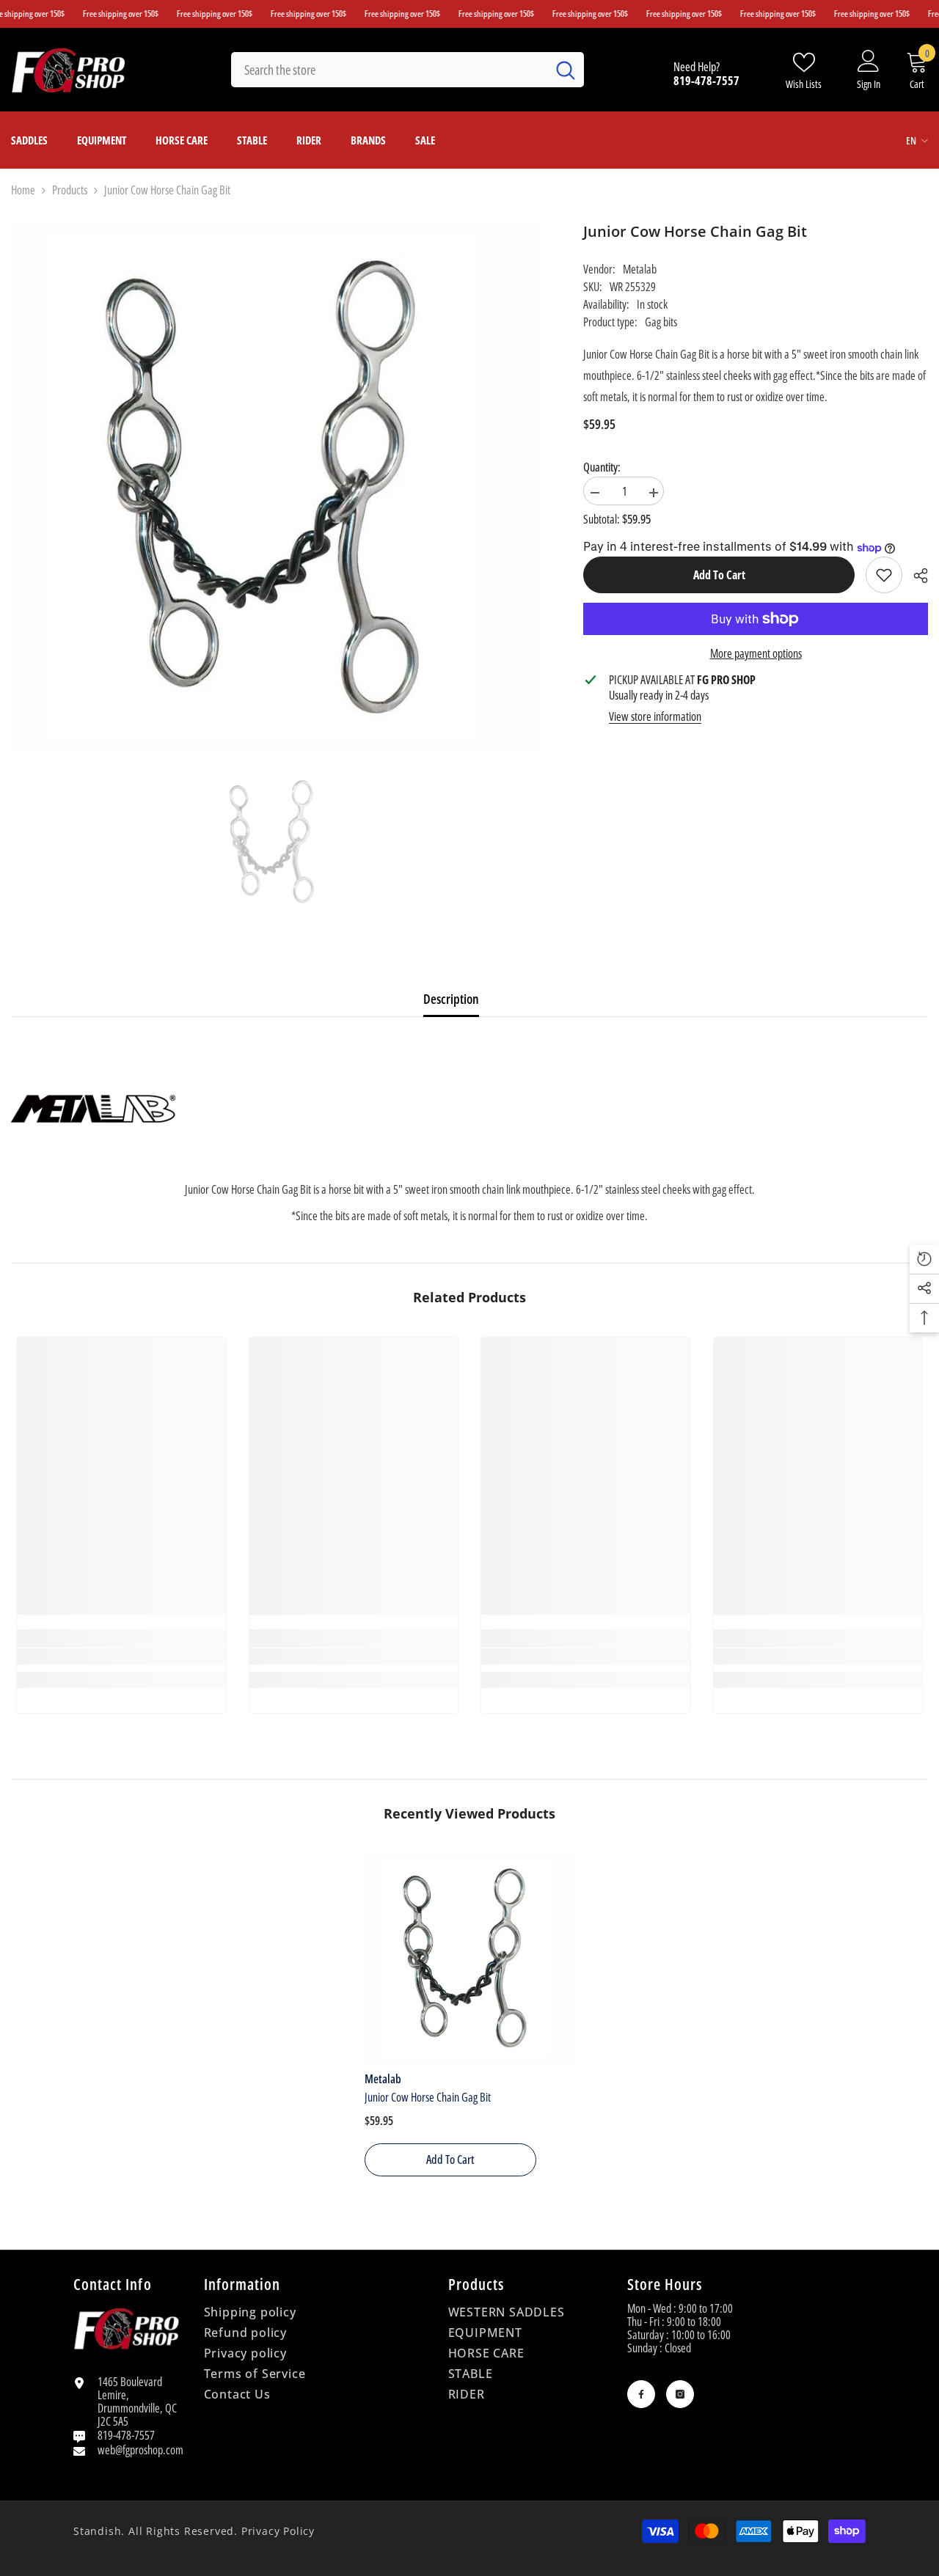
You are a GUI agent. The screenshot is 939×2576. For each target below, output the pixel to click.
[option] (275, 842)
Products (70, 190)
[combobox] (389, 70)
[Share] (915, 576)
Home (23, 190)
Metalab (640, 269)
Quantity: (602, 467)
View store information (655, 716)
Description (451, 999)
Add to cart (719, 575)
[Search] (408, 70)
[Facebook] (641, 2394)
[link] (884, 575)
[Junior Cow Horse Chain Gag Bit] (470, 1958)
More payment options (756, 653)
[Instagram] (680, 2394)
